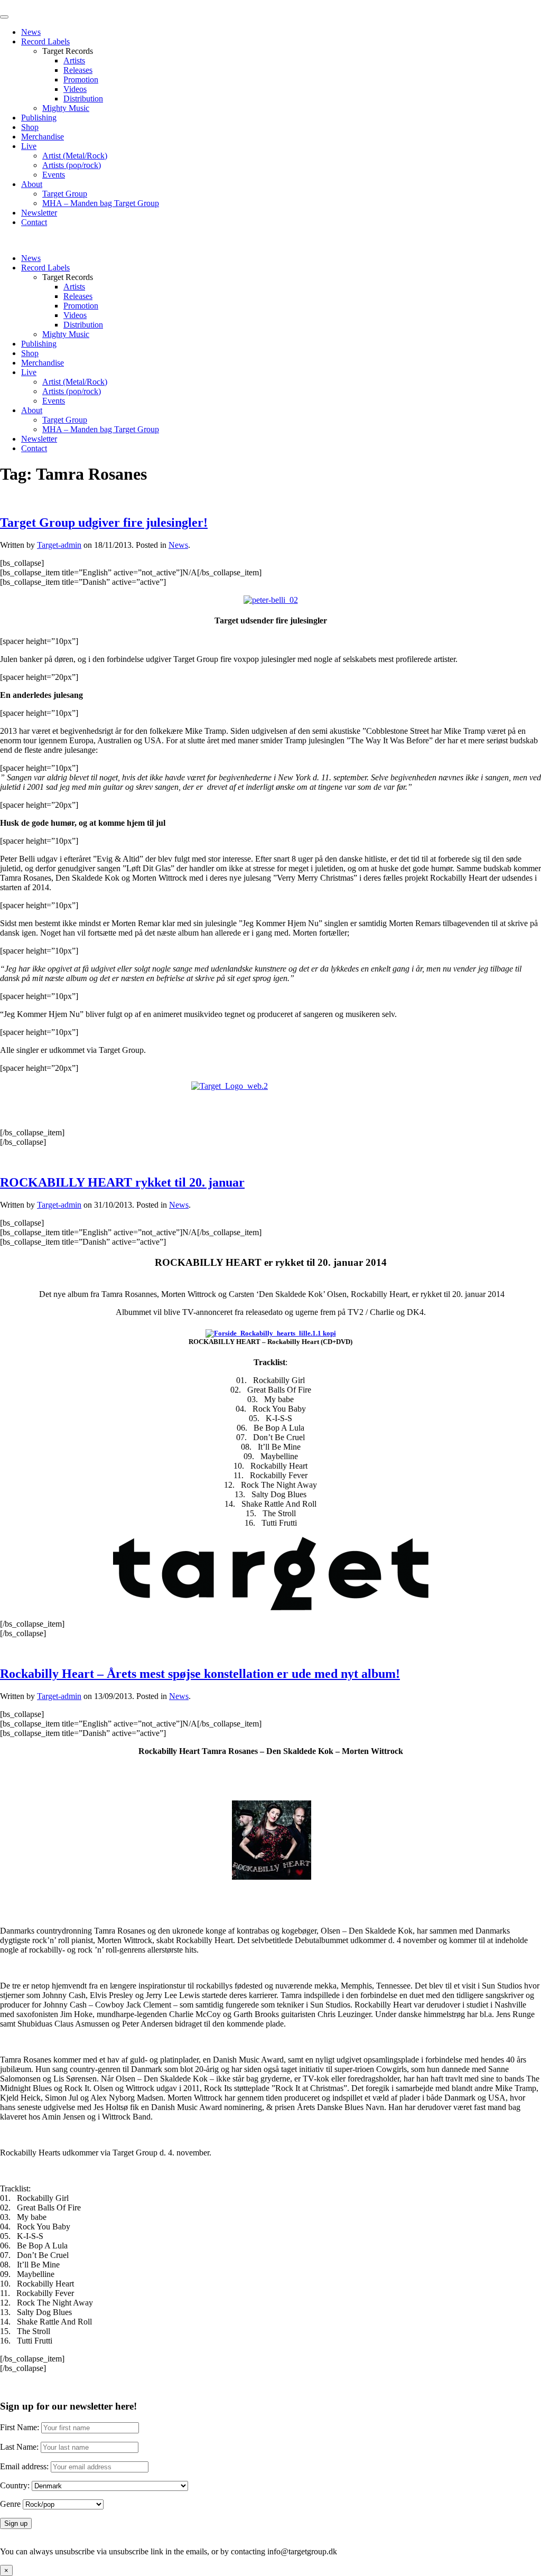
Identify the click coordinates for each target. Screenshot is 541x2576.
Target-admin (59, 545)
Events (54, 175)
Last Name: (19, 2447)
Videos (75, 89)
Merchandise (43, 137)
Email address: (25, 2466)
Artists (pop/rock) (72, 165)
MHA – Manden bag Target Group (101, 203)
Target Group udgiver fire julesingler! (104, 522)
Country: (15, 2485)
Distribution (83, 99)
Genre (10, 2504)
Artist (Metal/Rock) (75, 156)
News (31, 32)
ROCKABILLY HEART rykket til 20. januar (122, 1182)
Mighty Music (66, 108)
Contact (34, 222)
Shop (30, 127)
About (32, 184)
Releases (78, 70)
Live (29, 146)
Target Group (65, 194)
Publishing (39, 118)
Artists (74, 60)
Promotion (81, 80)
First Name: (20, 2427)
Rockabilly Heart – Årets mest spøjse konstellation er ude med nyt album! (200, 1674)
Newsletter (39, 213)
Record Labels (45, 41)
